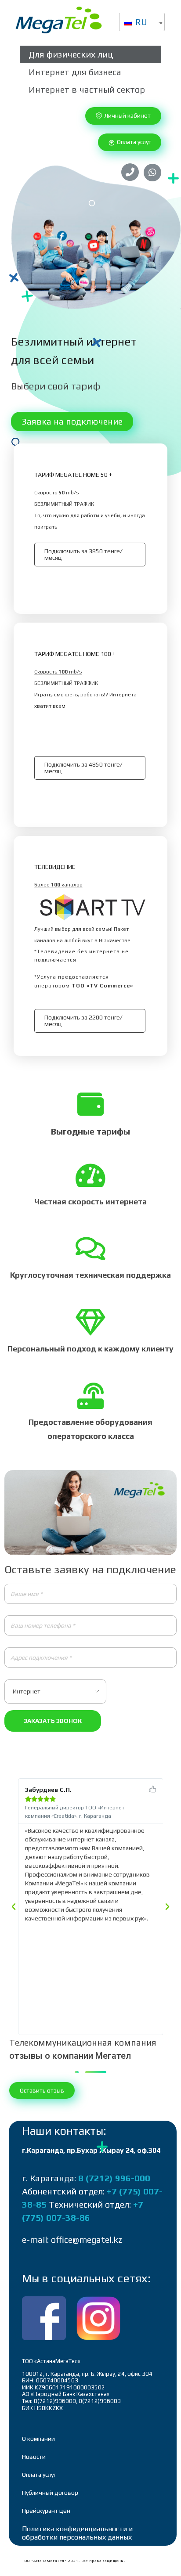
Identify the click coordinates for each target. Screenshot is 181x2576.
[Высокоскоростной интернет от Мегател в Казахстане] (59, 20)
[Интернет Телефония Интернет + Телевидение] (90, 1691)
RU (140, 22)
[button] (123, 116)
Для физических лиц (71, 54)
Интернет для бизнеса (75, 72)
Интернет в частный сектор (87, 89)
